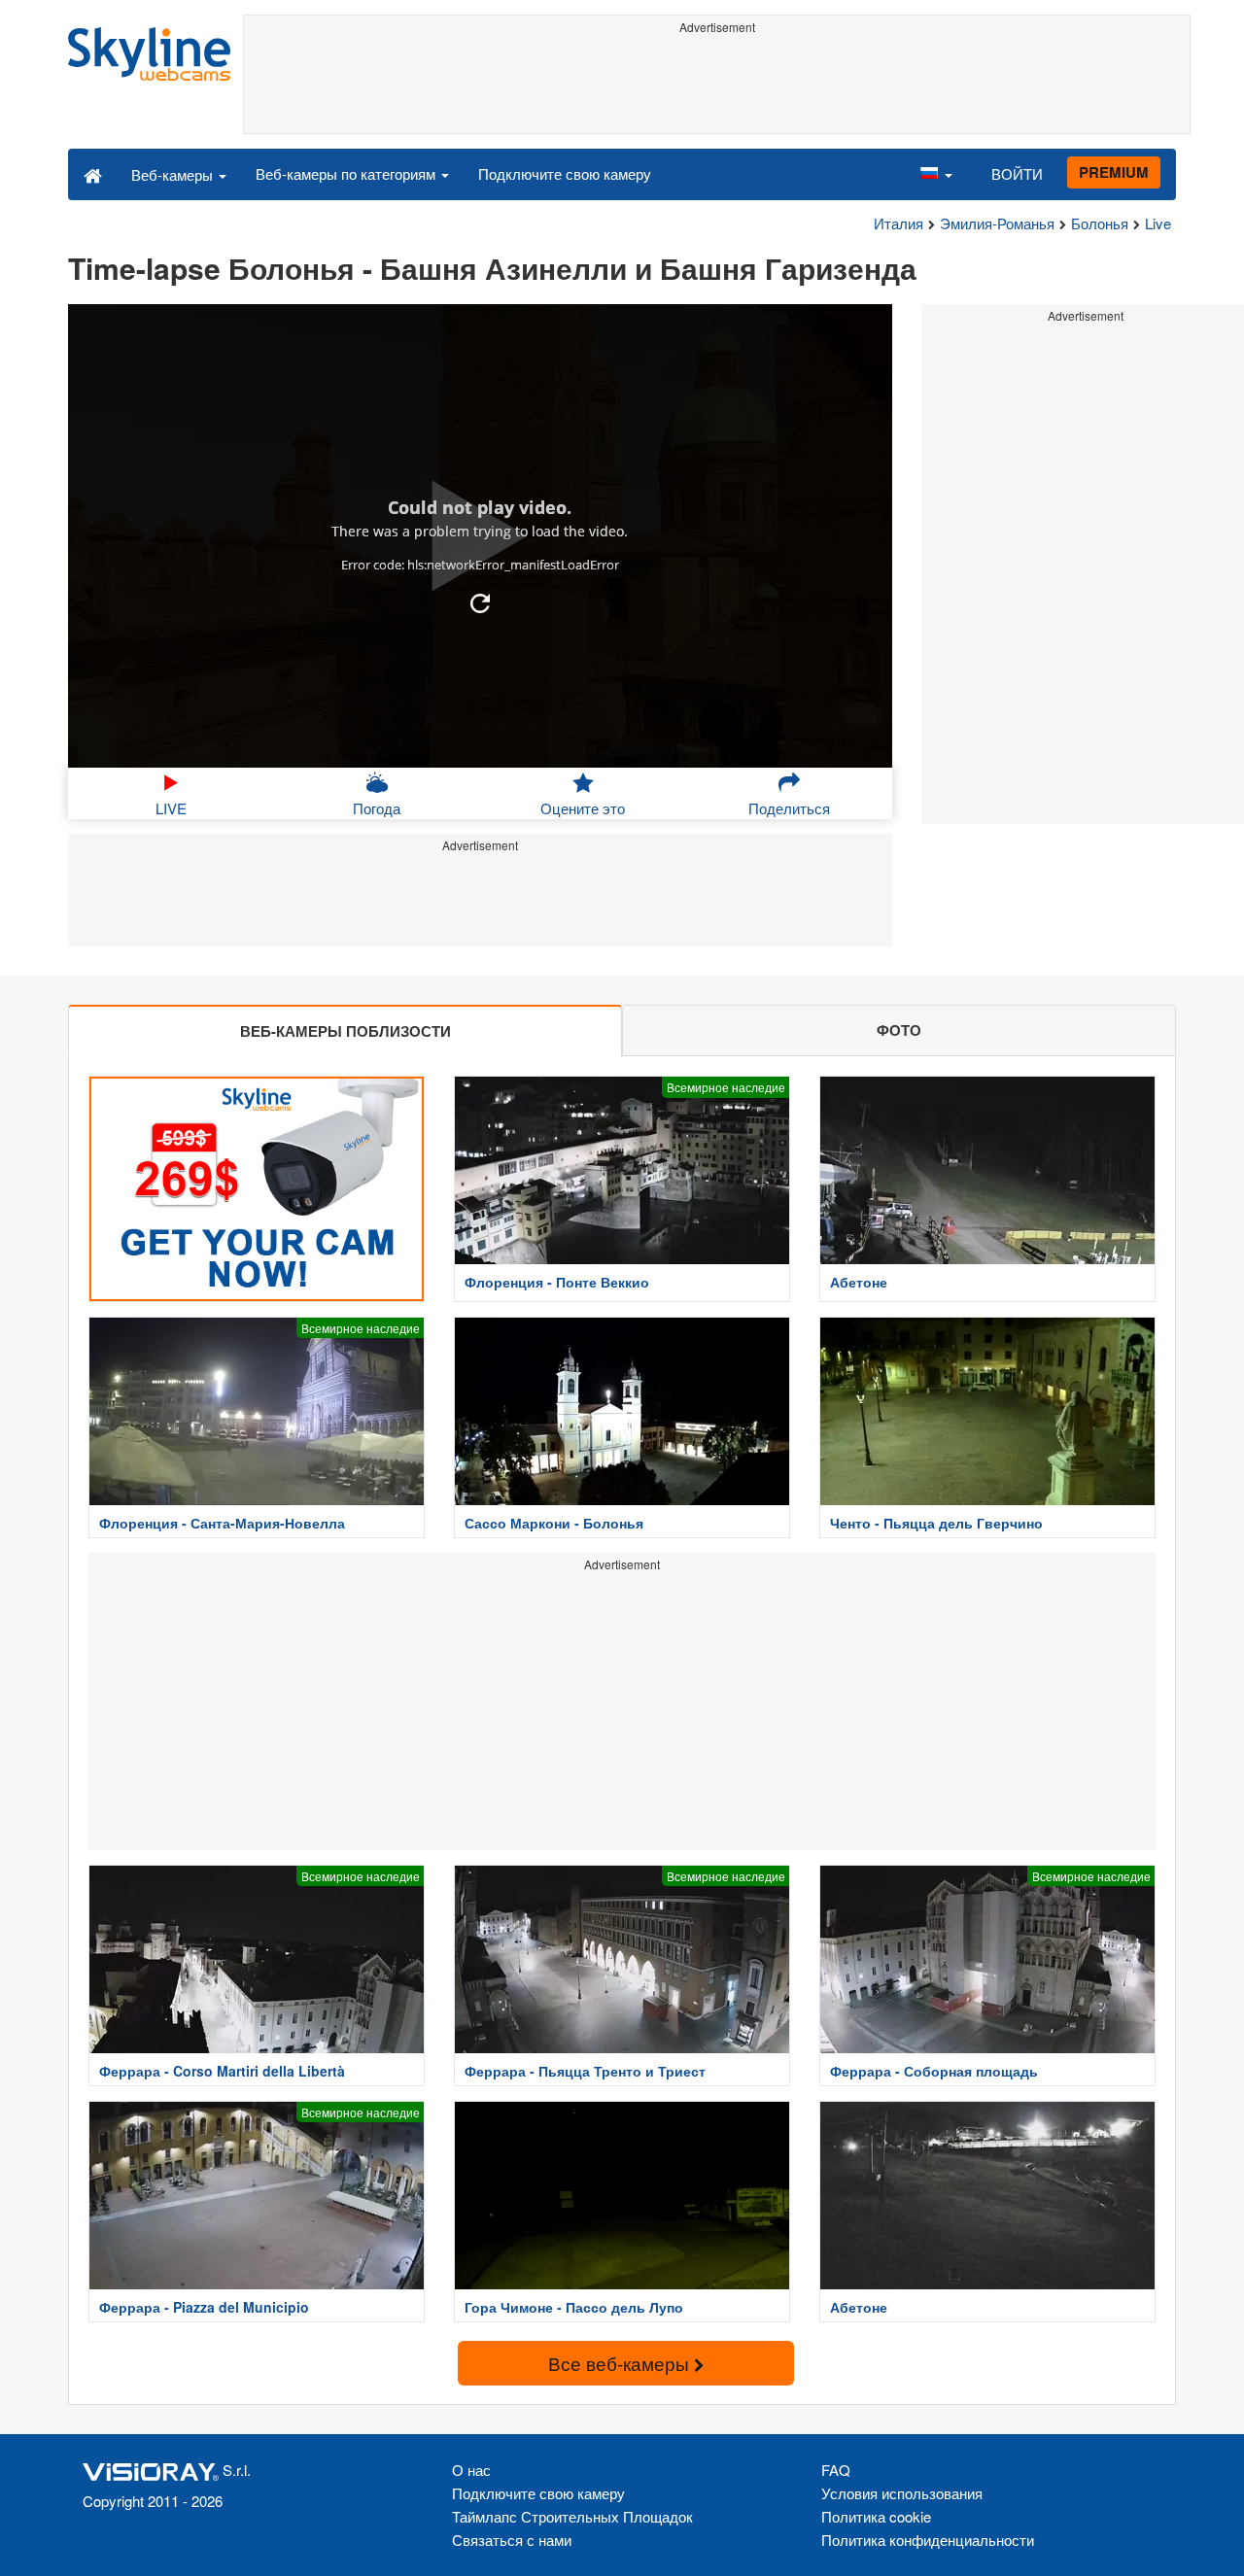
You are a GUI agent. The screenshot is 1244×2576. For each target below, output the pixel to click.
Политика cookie (876, 2516)
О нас (471, 2470)
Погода (377, 808)
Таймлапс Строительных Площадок (572, 2516)
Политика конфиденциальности (928, 2540)
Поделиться (789, 808)
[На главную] (93, 174)
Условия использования (902, 2493)
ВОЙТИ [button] (1017, 173)
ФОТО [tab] (899, 1030)
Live (1158, 223)
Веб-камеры (174, 174)
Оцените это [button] (583, 808)
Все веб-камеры (621, 2363)
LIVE (171, 808)
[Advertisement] (717, 85)
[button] (936, 174)
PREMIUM (1114, 172)
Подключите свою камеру (565, 173)
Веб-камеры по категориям (347, 173)
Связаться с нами (512, 2540)
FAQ (836, 2470)
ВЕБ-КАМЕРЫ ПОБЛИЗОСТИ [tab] (346, 1031)
